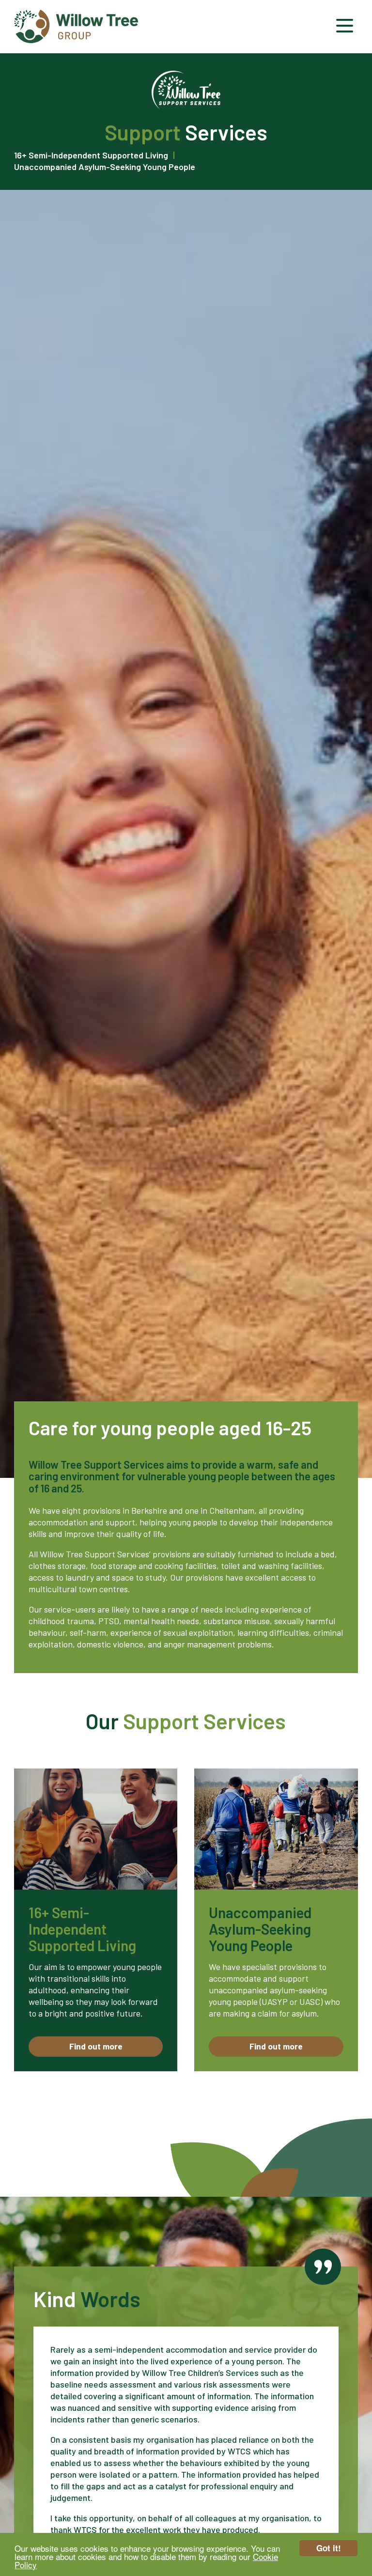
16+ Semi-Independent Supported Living (91, 155)
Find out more (96, 2046)
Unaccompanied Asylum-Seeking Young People (105, 167)
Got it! (329, 2548)
